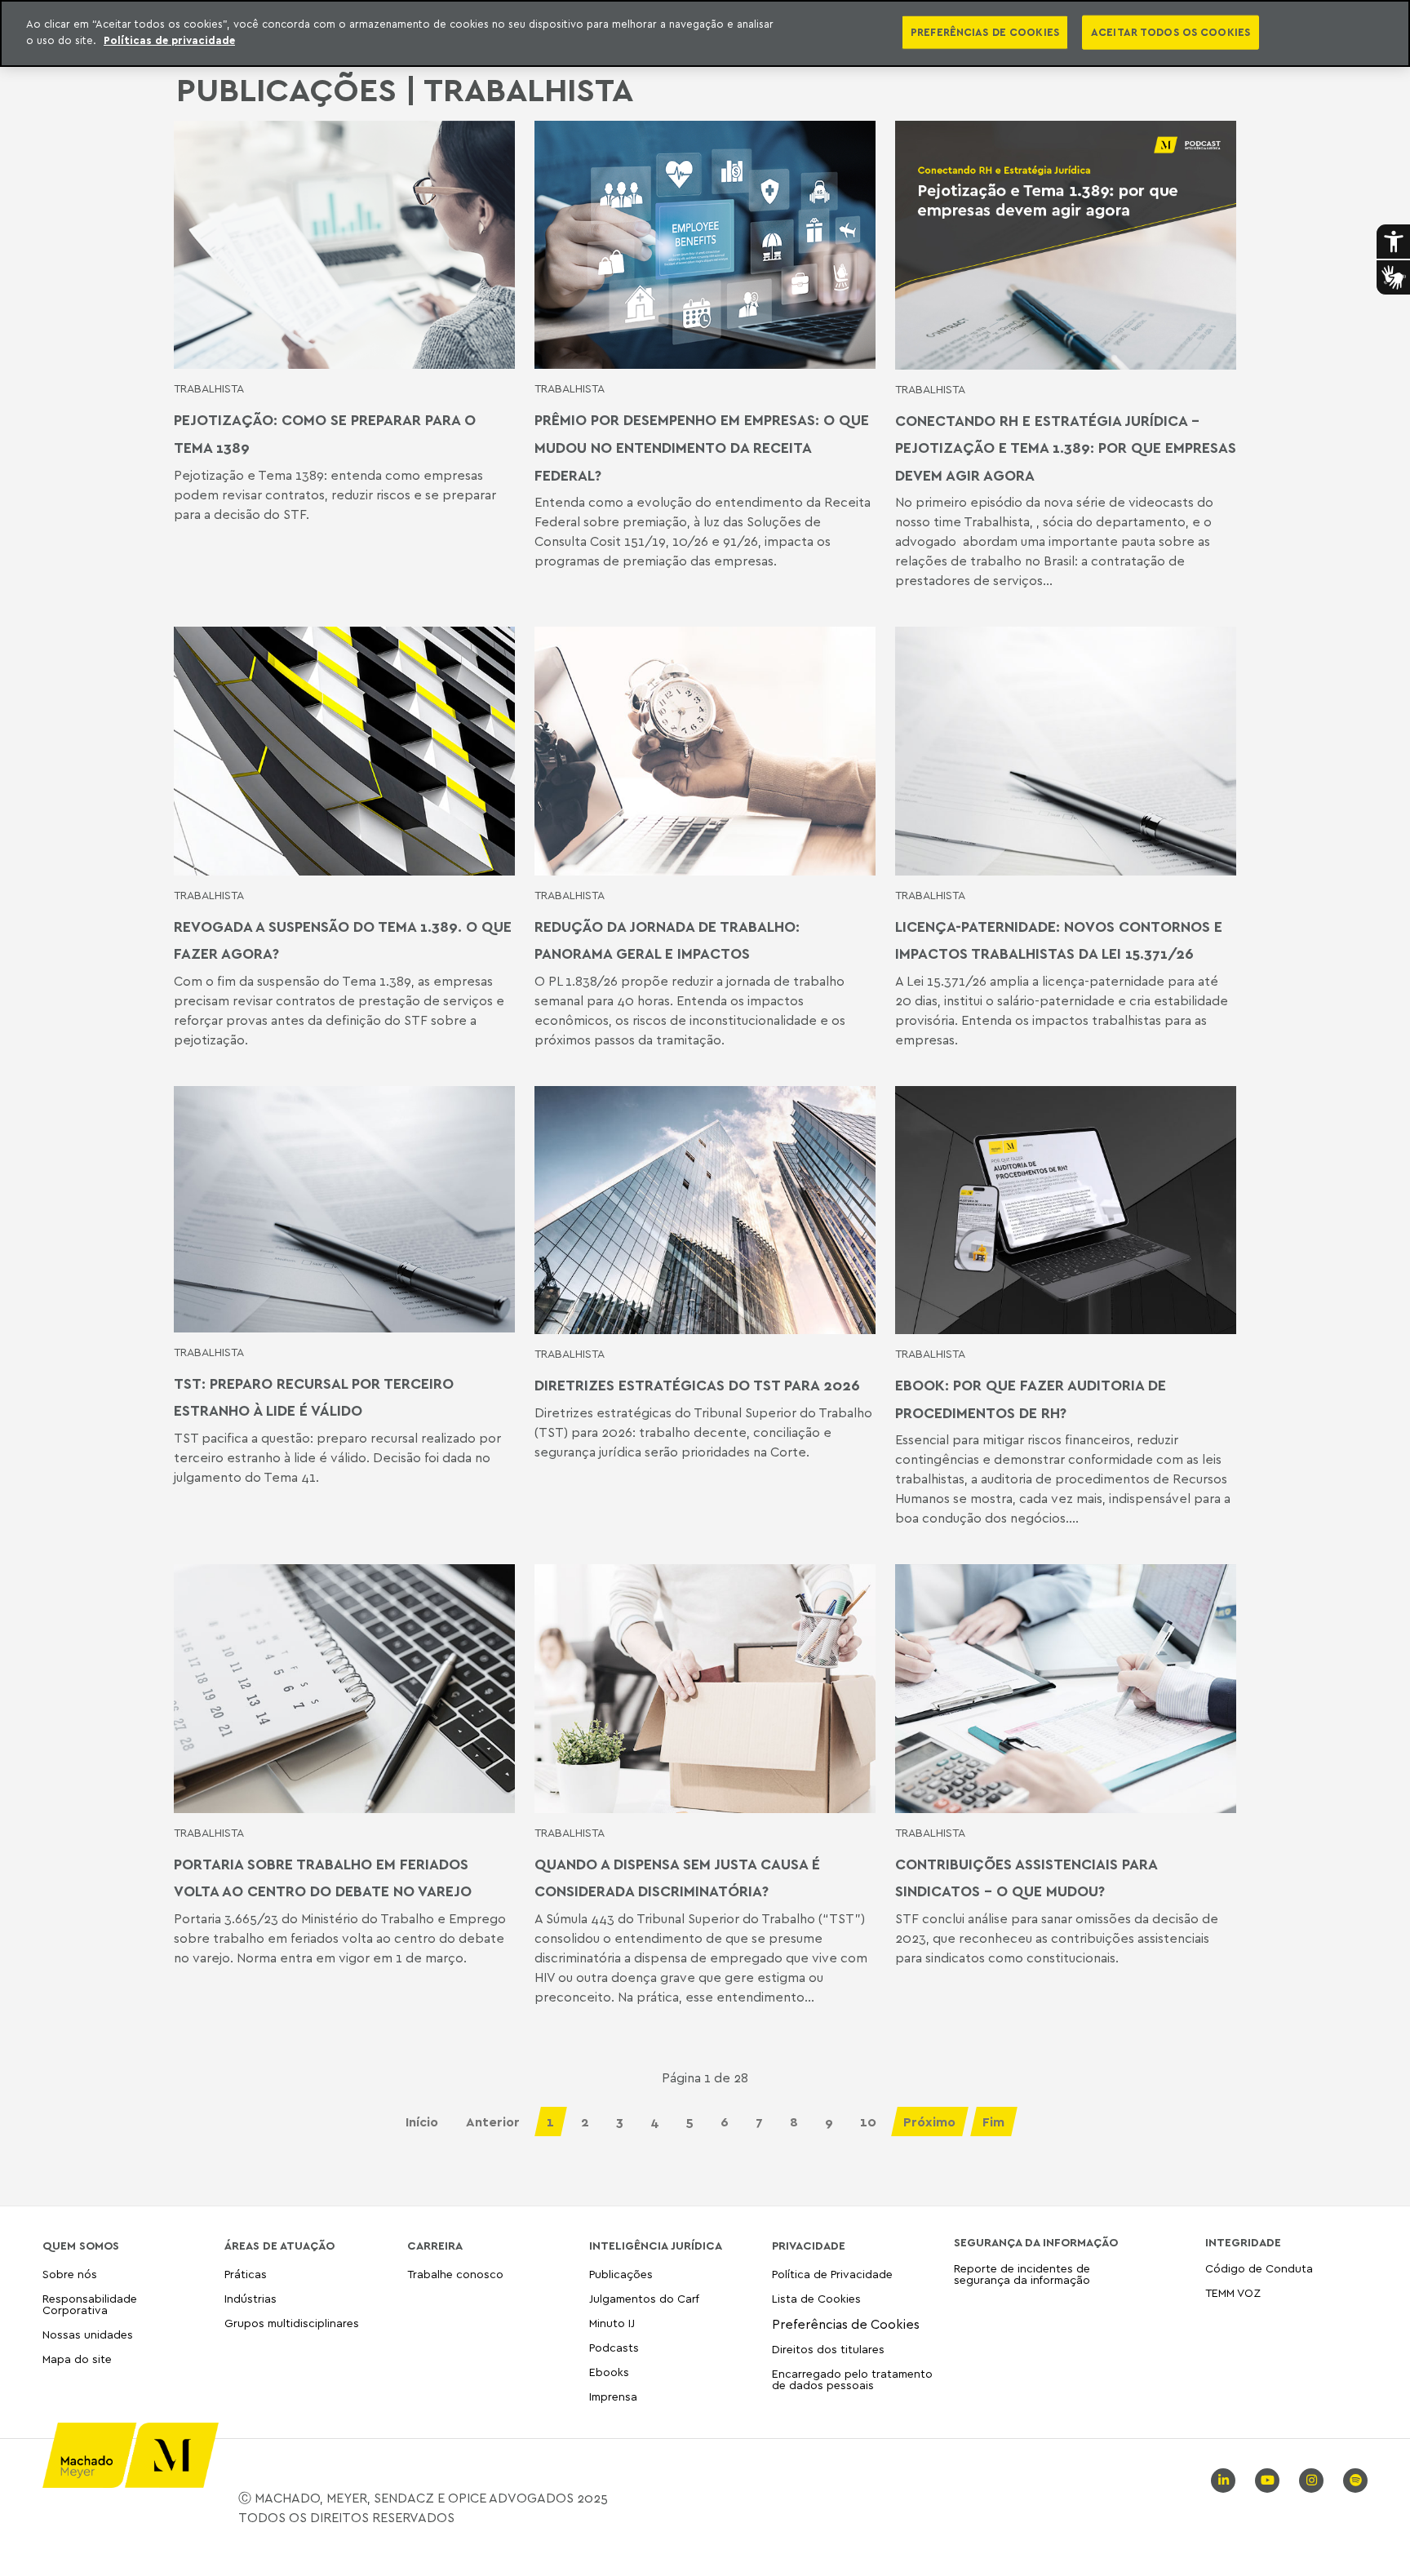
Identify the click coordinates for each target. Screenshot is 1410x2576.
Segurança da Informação (1036, 2242)
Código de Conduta (1259, 2269)
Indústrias (251, 2298)
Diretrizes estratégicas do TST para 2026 (697, 1385)
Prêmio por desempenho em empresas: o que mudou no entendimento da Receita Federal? (702, 447)
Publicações (621, 2275)
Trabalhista (209, 388)
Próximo (929, 2122)
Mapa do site (77, 2359)
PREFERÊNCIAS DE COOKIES (985, 32)
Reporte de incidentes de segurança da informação (1022, 2275)
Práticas (246, 2275)
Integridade (1243, 2242)
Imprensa (613, 2396)
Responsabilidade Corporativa (90, 2304)
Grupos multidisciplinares (292, 2323)
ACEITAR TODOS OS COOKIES (1171, 32)
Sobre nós (70, 2275)
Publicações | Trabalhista (405, 89)
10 (868, 2122)
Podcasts (614, 2347)
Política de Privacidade (832, 2275)
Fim (993, 2122)
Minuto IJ (612, 2323)
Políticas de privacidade (169, 40)
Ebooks (609, 2372)
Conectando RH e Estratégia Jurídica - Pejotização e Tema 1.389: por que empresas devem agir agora (1066, 448)
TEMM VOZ (1233, 2292)
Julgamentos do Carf (644, 2298)
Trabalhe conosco (455, 2275)
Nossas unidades (88, 2334)
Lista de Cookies (816, 2298)
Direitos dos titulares (828, 2349)
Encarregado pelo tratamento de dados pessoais (852, 2379)
